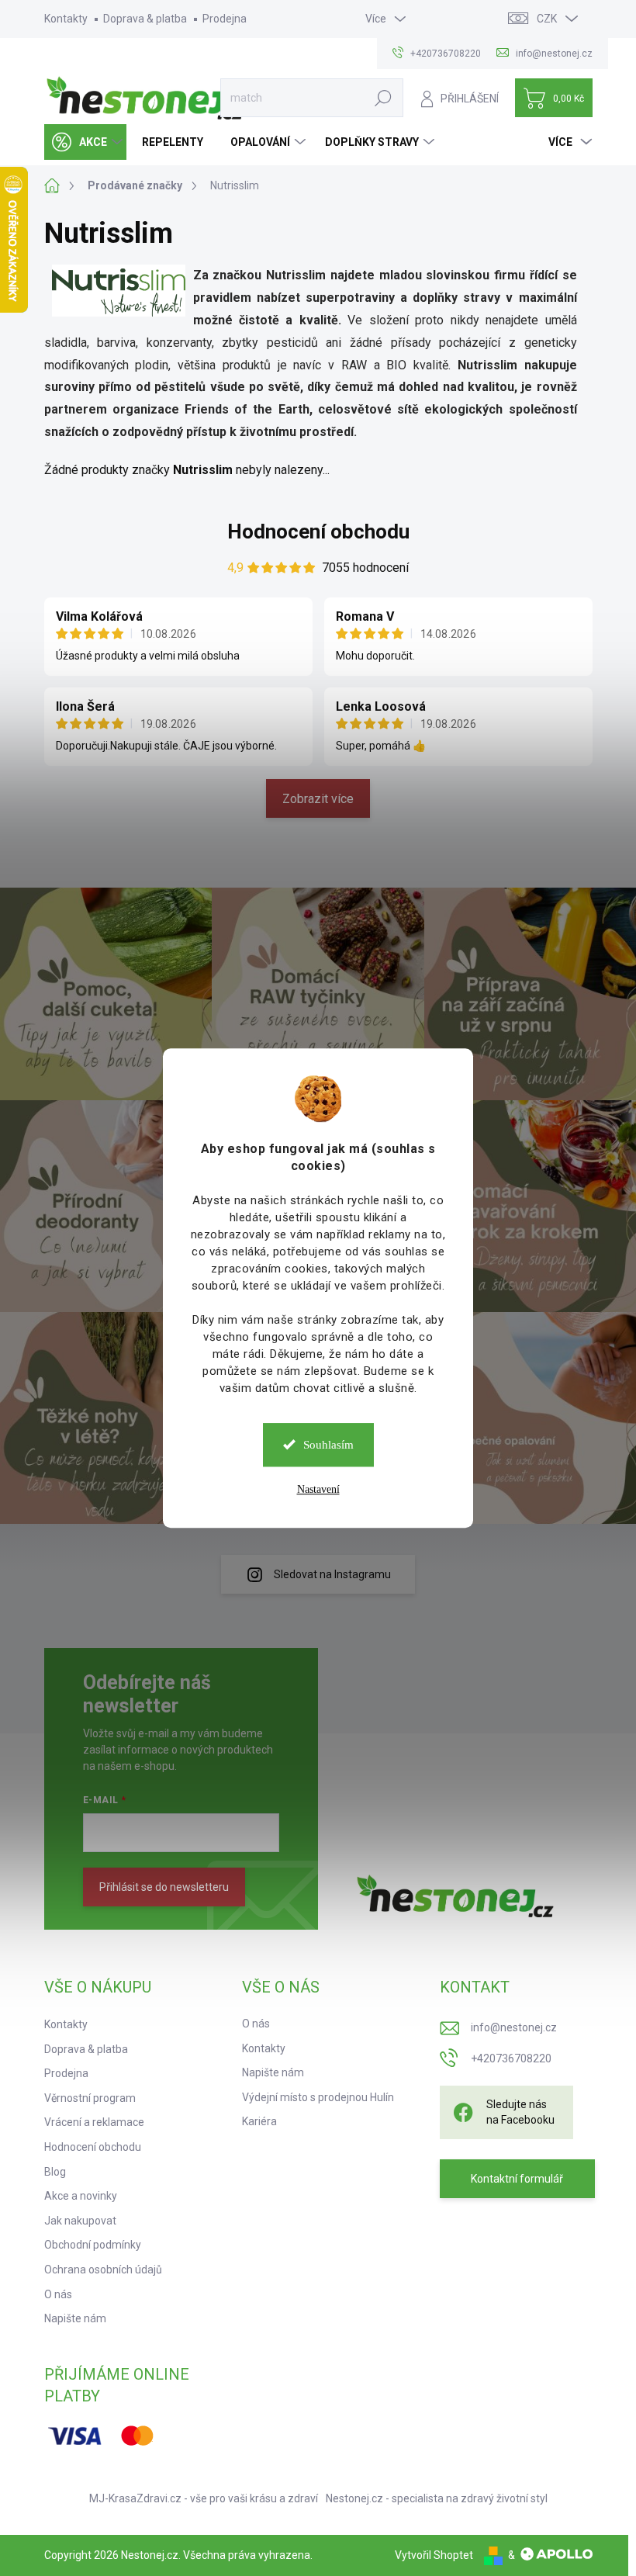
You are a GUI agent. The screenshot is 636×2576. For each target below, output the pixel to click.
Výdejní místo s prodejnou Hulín (318, 2097)
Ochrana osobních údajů (103, 2270)
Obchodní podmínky (93, 2245)
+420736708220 (511, 2058)
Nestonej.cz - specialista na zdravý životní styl (437, 2498)
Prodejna (225, 19)
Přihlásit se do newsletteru (164, 1887)
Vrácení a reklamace (94, 2122)
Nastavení (318, 1489)
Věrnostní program (90, 2098)
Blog (55, 2172)
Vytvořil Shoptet (434, 2555)
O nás (58, 2294)
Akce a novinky (81, 2196)
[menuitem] (85, 142)
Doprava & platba (145, 19)
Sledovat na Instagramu (332, 1574)
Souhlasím (328, 1445)
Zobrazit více (318, 799)
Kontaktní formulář (517, 2179)
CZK (547, 19)
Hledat (383, 98)
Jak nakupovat (80, 2221)
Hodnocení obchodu (318, 531)
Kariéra (259, 2121)
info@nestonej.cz (514, 2027)
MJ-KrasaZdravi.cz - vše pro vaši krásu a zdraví (204, 2498)
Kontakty (66, 19)
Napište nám (75, 2318)
